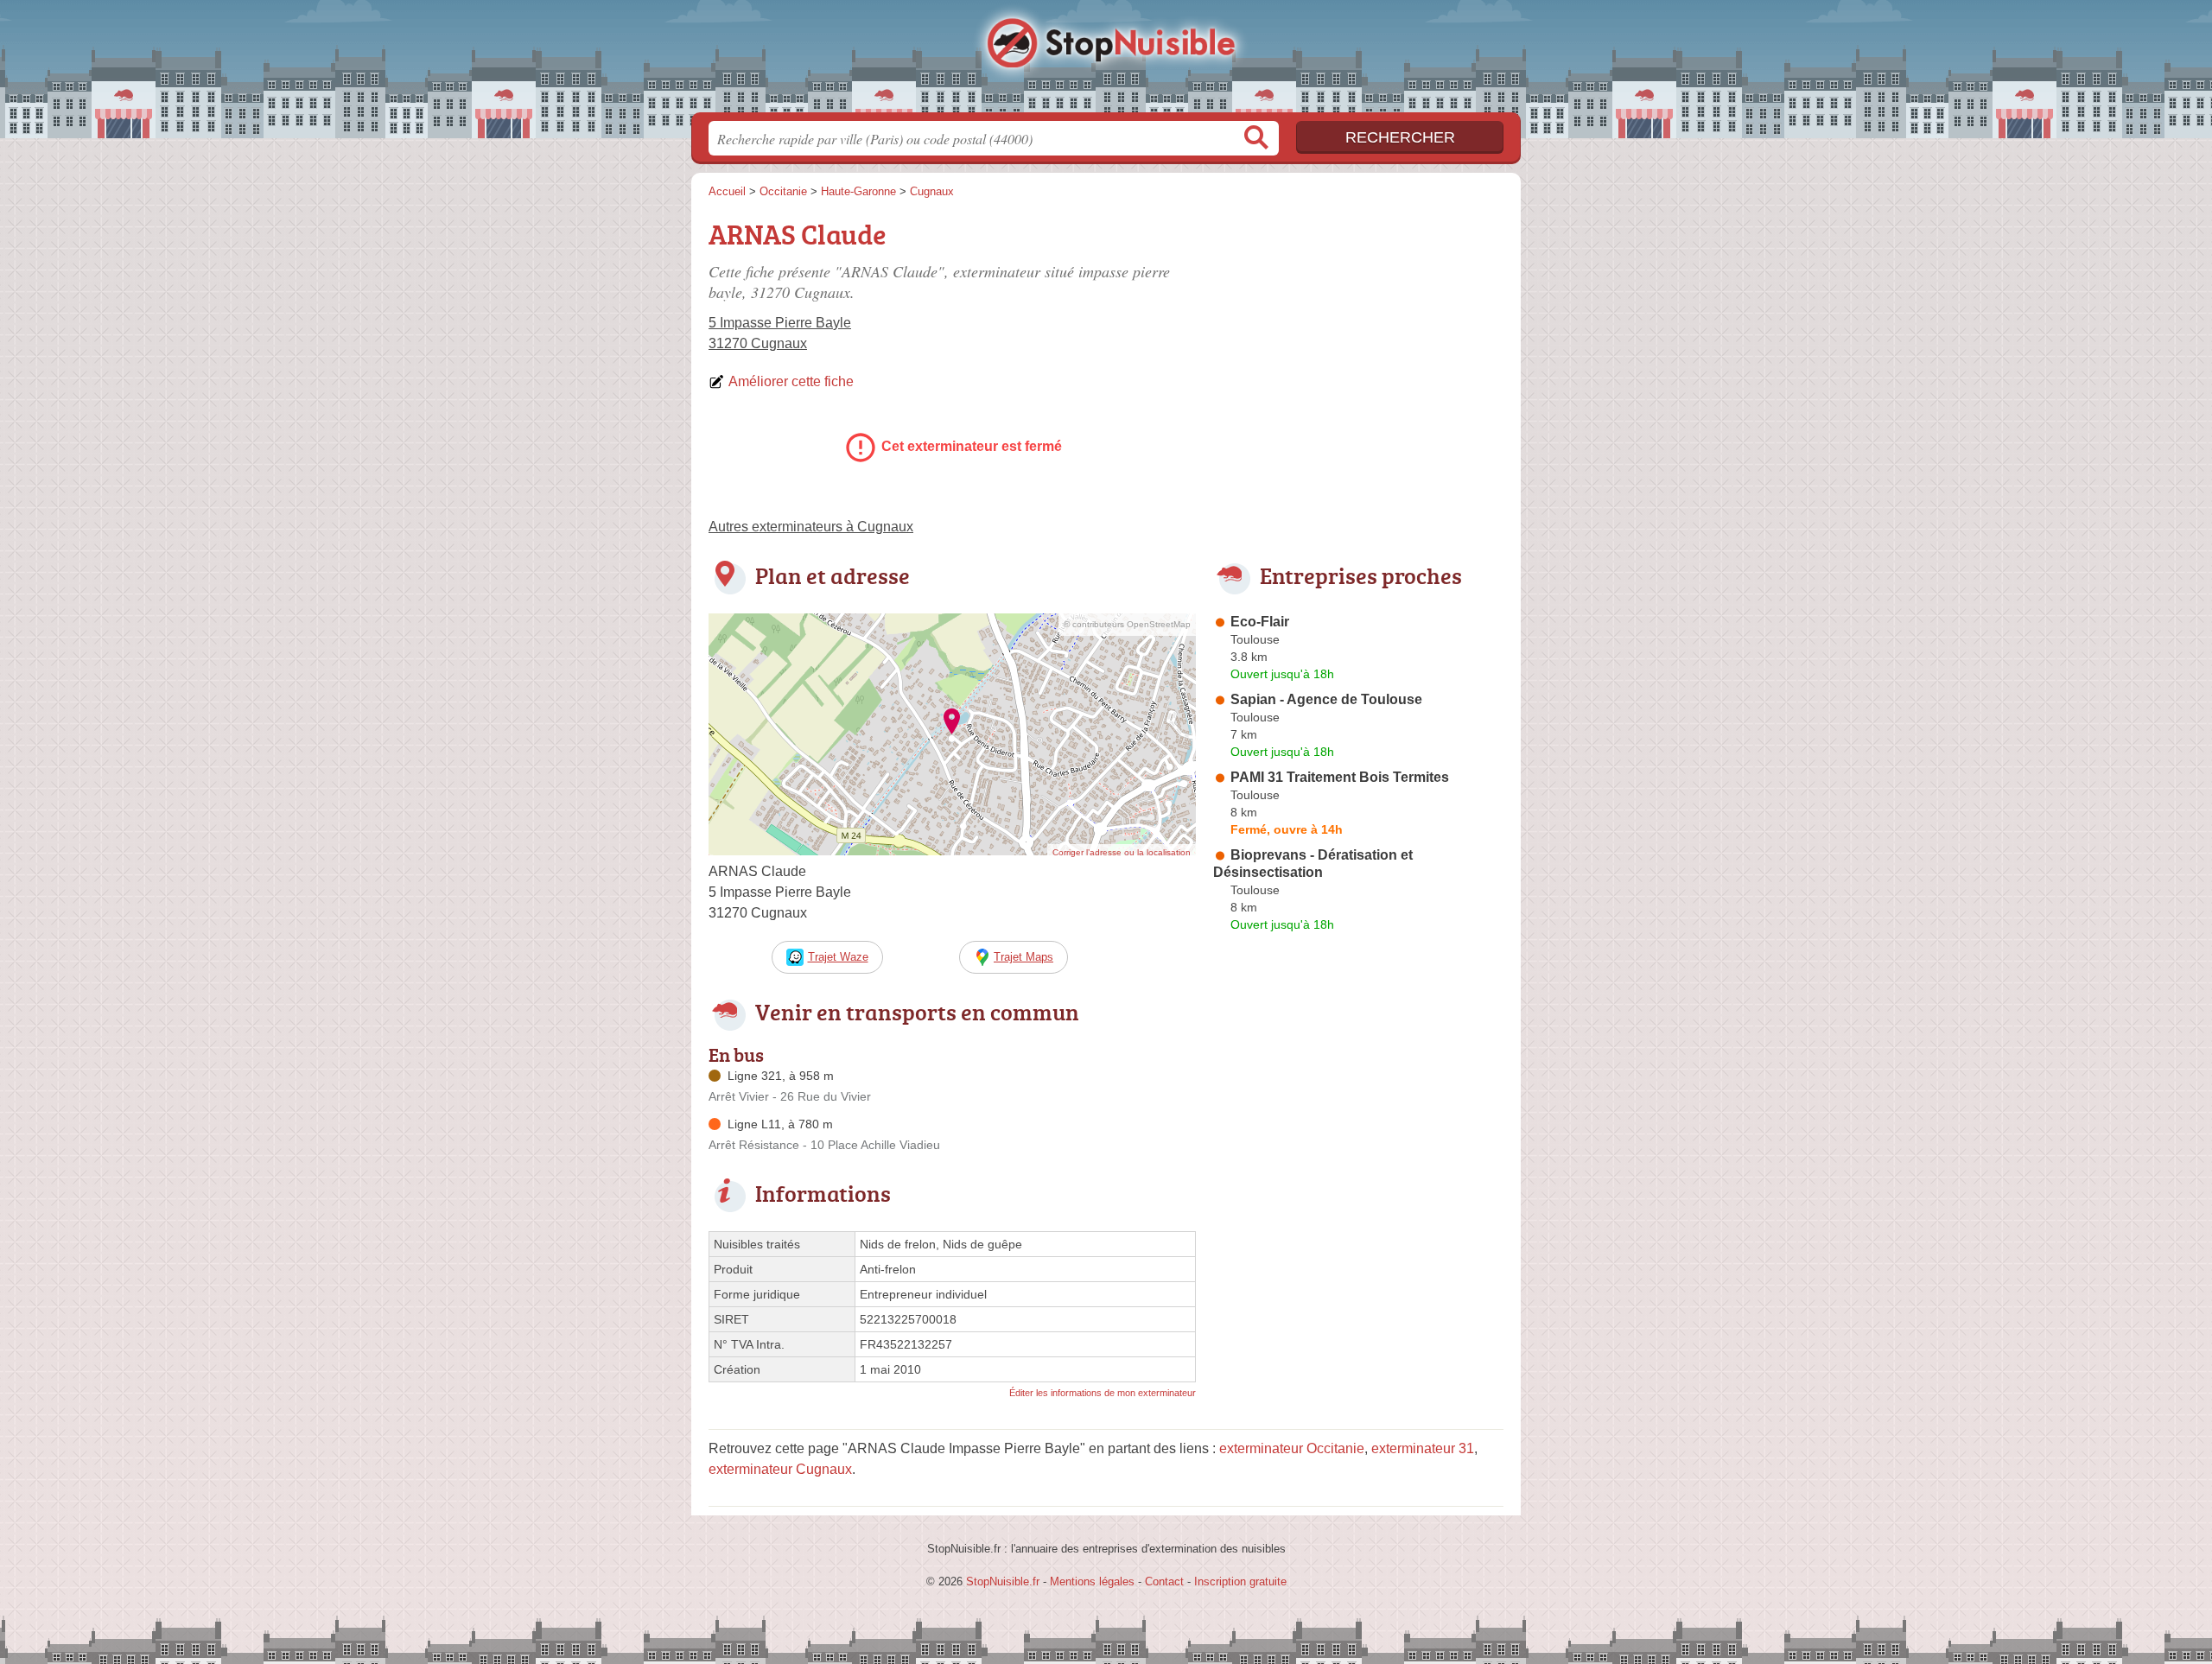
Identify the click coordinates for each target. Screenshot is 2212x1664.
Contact (1164, 1581)
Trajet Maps (1023, 957)
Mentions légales (1092, 1581)
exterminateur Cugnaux (780, 1469)
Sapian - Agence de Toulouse (1326, 699)
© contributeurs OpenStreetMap (1127, 624)
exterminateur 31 (1423, 1448)
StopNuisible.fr (1106, 61)
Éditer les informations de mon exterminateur (1103, 1393)
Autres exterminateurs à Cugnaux (811, 527)
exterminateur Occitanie (1292, 1448)
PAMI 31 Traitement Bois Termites (1340, 777)
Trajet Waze (838, 957)
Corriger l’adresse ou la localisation (1122, 852)
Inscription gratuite (1240, 1581)
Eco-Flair (1260, 622)
